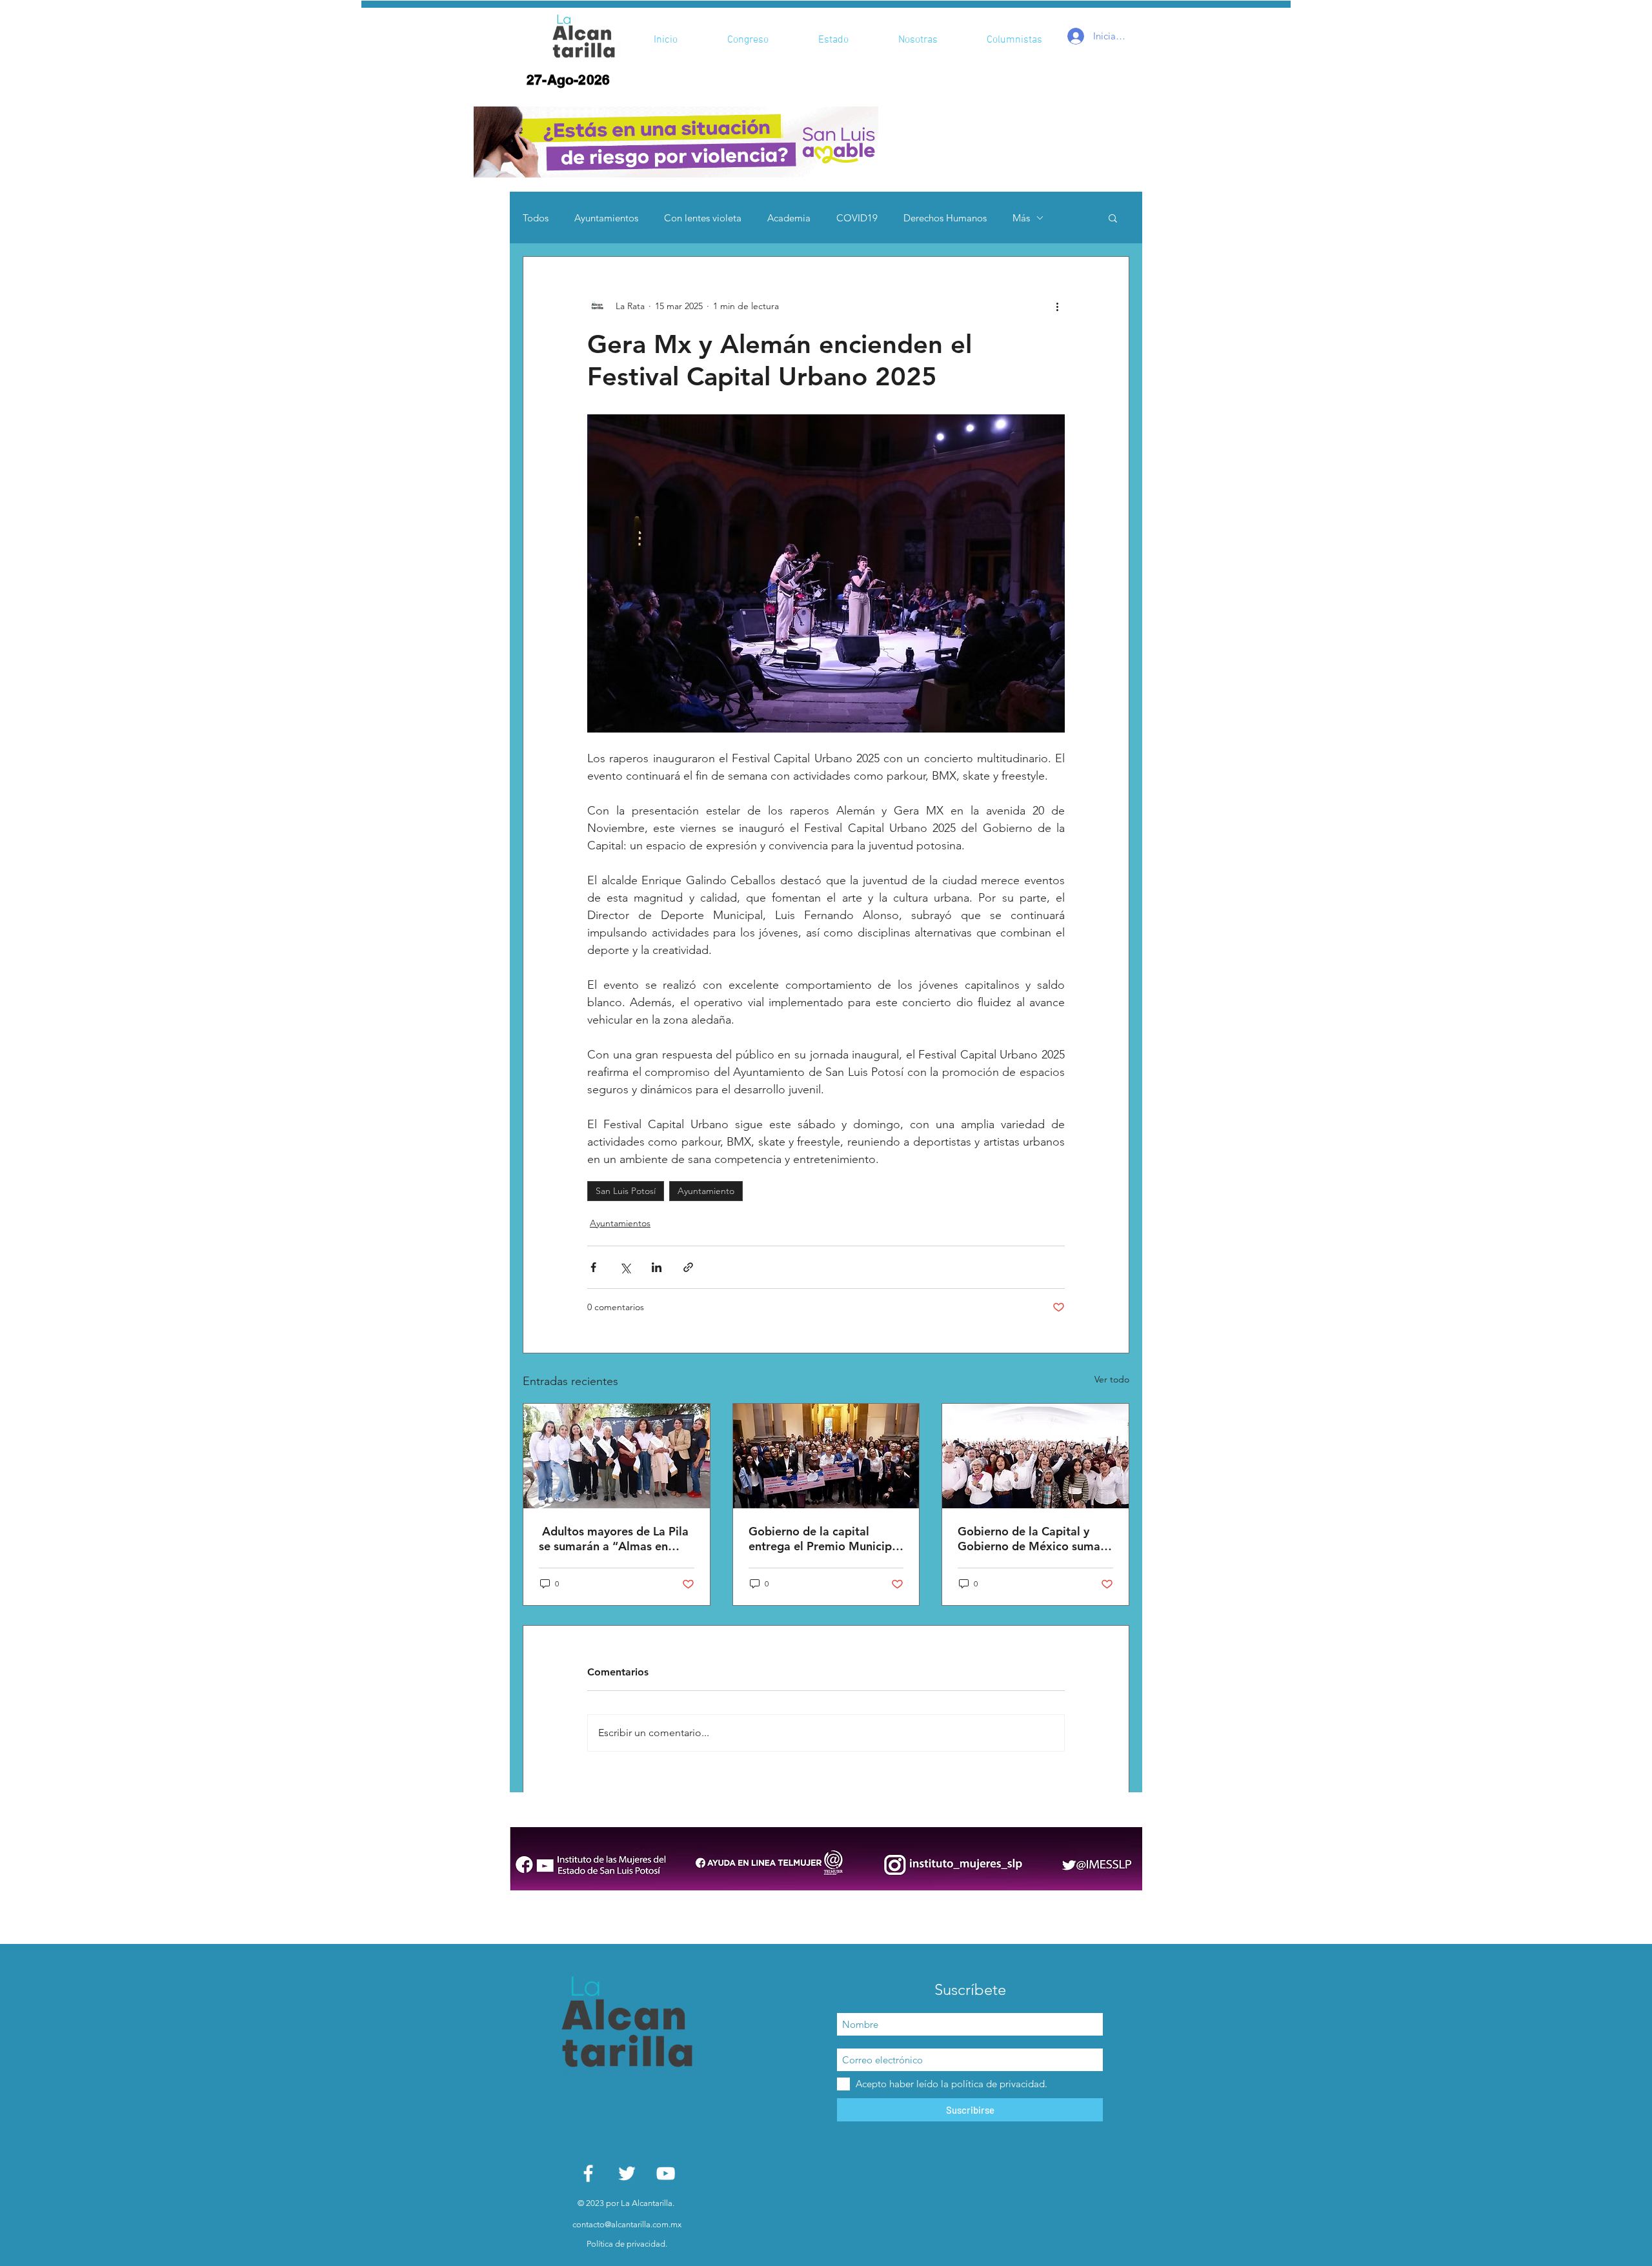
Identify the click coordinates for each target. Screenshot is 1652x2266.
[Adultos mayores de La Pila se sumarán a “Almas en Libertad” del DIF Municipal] (617, 1456)
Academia (789, 218)
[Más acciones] (1057, 306)
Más (1021, 218)
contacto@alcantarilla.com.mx (627, 2224)
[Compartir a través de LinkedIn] (657, 1267)
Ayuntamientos (606, 218)
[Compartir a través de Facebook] (593, 1267)
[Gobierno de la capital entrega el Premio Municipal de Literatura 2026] (826, 1456)
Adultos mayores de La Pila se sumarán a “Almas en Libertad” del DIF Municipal (614, 1539)
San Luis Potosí (626, 1191)
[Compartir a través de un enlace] (688, 1267)
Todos (536, 218)
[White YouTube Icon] (666, 2173)
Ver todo (1112, 1379)
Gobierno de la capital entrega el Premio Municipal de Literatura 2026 (825, 1539)
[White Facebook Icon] (588, 2173)
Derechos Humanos (945, 218)
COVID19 (857, 218)
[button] (676, 142)
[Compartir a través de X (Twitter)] (625, 1267)
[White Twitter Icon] (627, 2173)
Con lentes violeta (703, 218)
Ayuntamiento (706, 1191)
